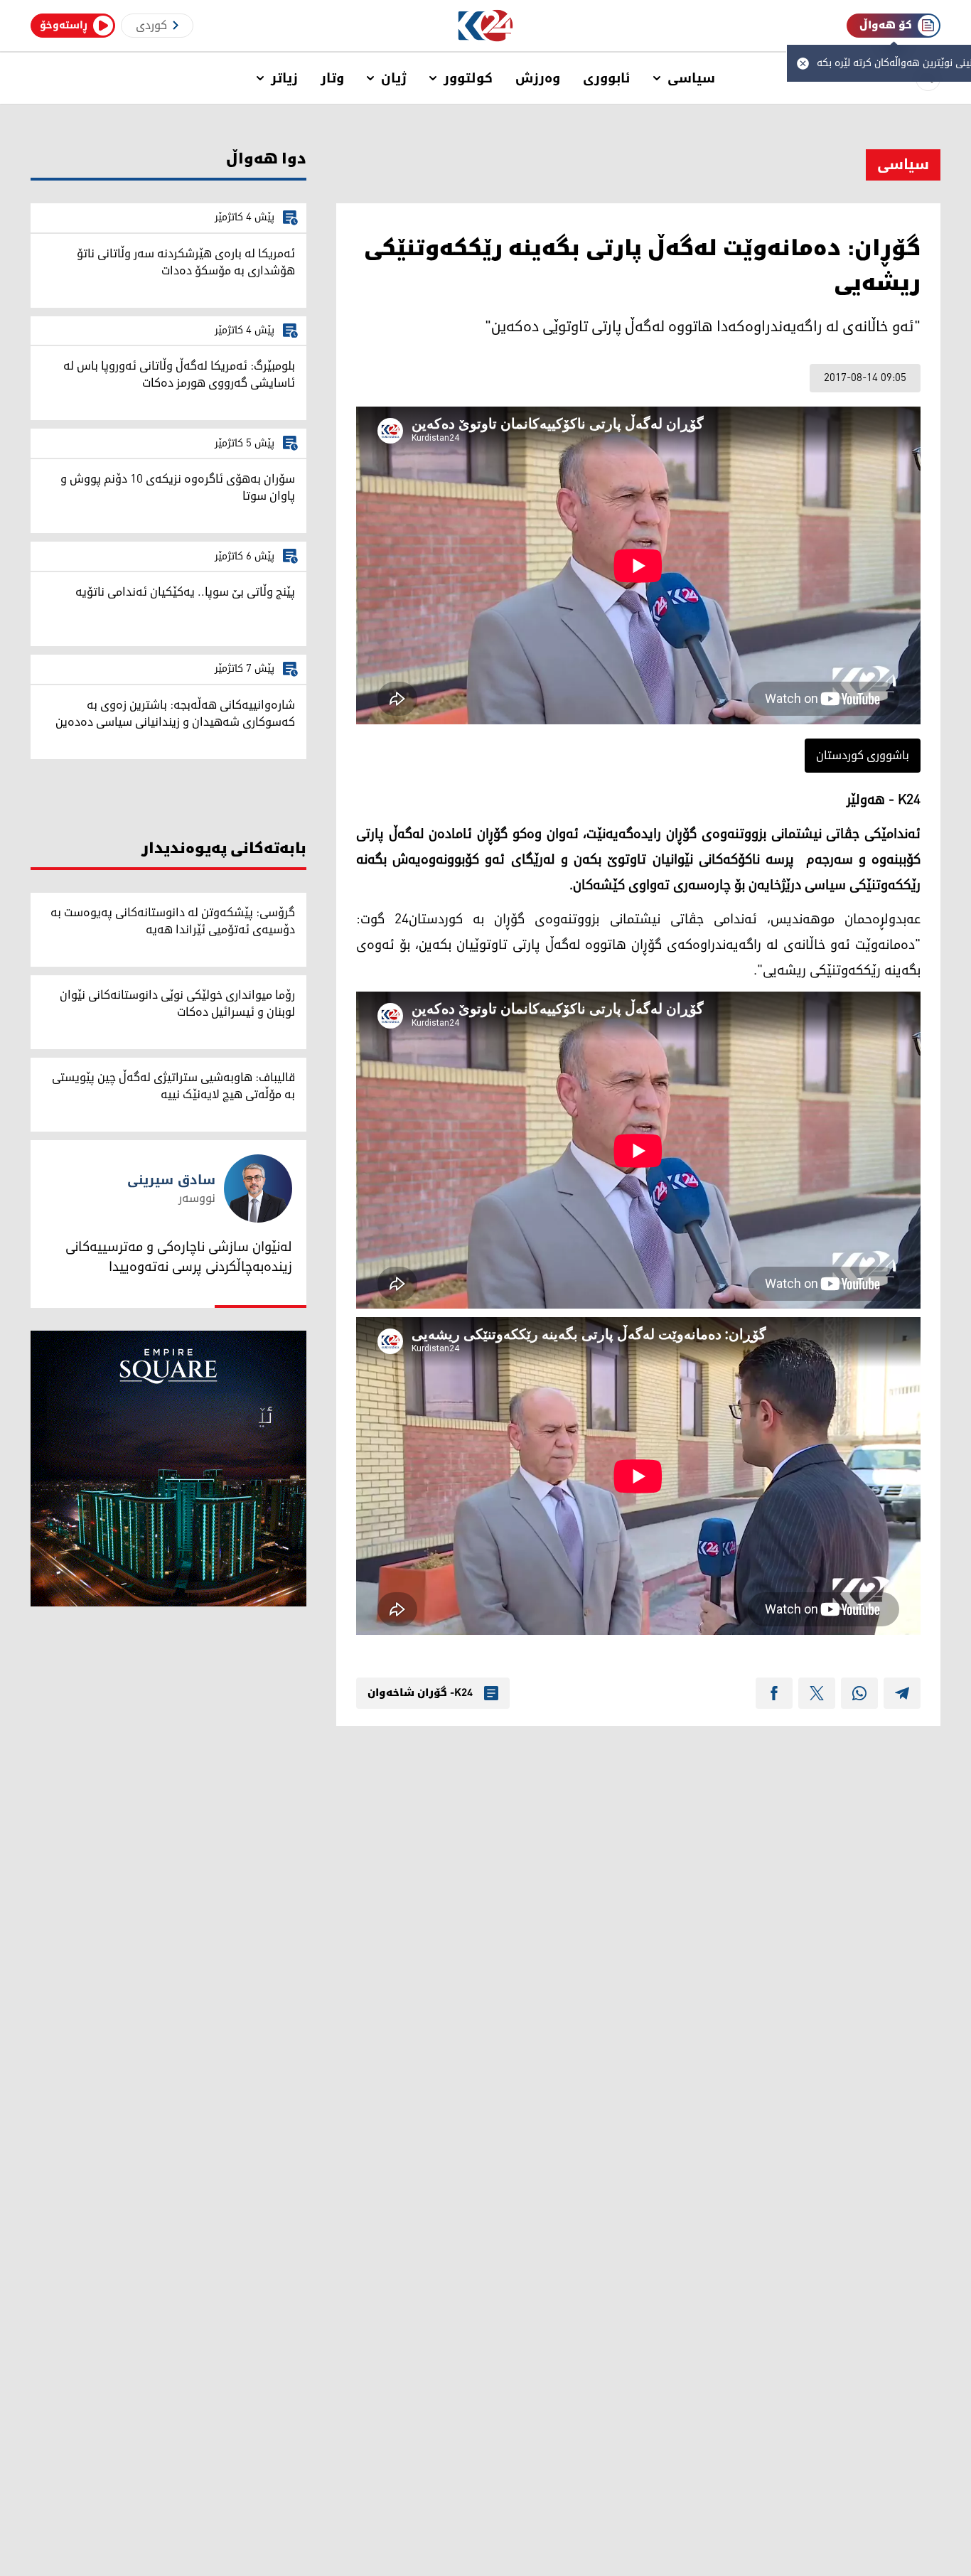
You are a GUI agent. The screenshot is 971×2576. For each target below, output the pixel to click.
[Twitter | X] (817, 1693)
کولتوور (468, 78)
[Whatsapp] (859, 1693)
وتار (332, 78)
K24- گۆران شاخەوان (420, 1693)
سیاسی (691, 78)
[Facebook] (774, 1693)
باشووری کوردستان (863, 756)
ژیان (394, 78)
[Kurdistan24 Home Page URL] (486, 26)
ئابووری (607, 78)
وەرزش (538, 78)
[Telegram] (902, 1693)
